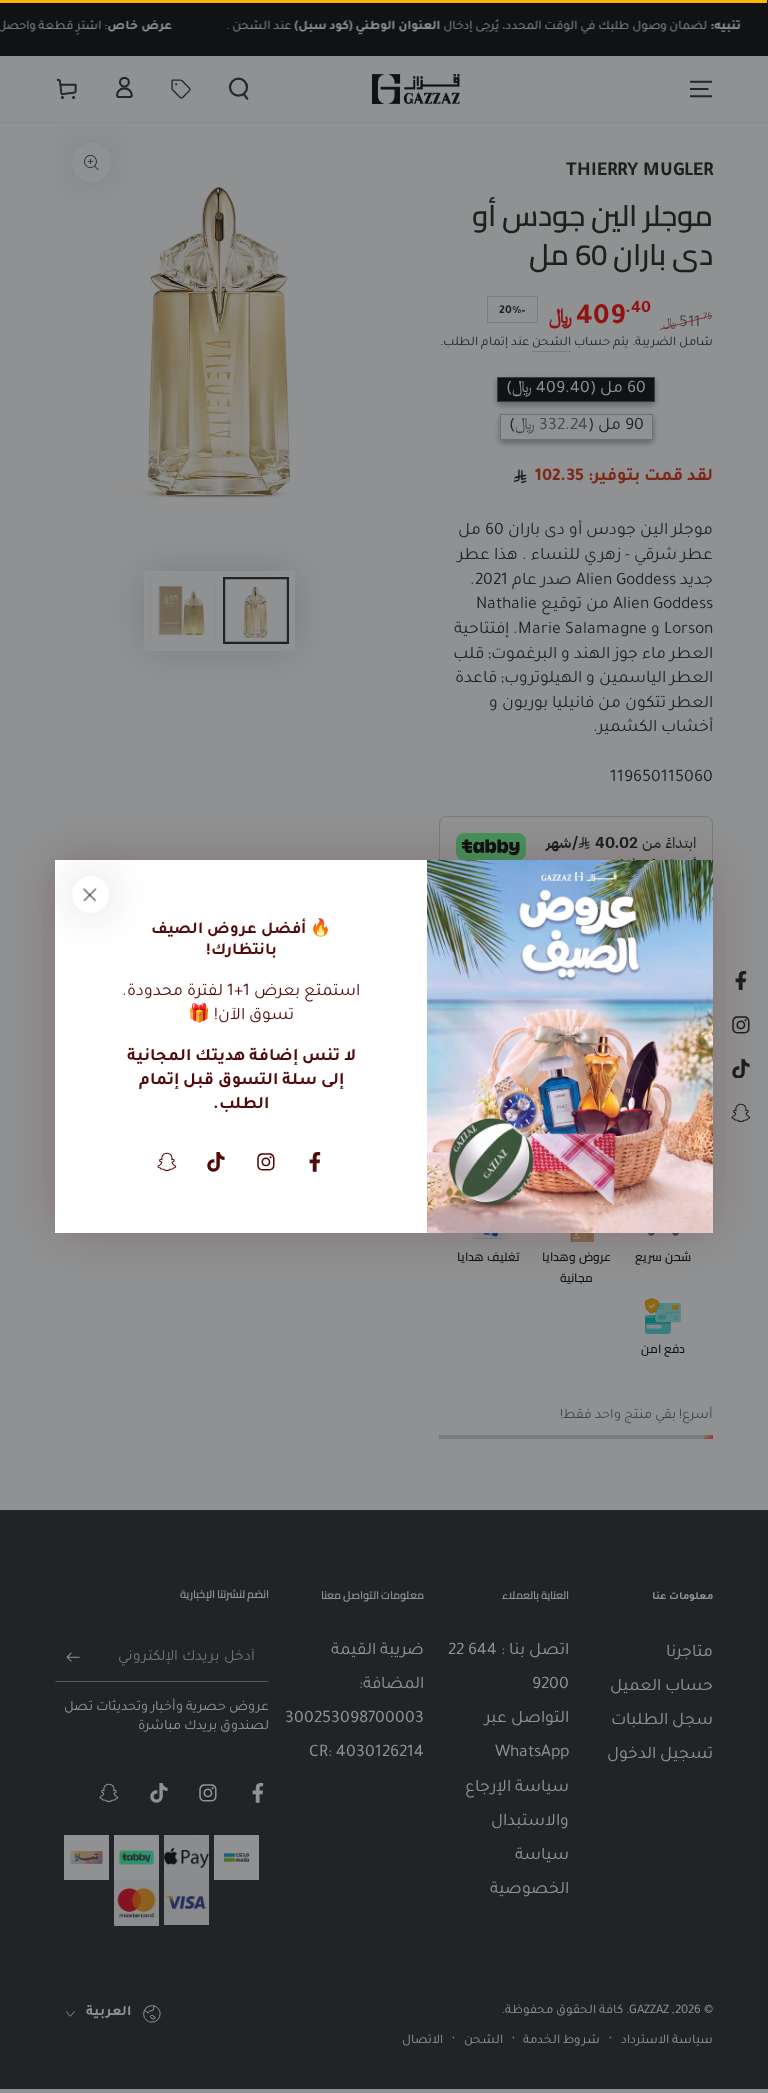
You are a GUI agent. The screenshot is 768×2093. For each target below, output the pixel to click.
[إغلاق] (90, 895)
